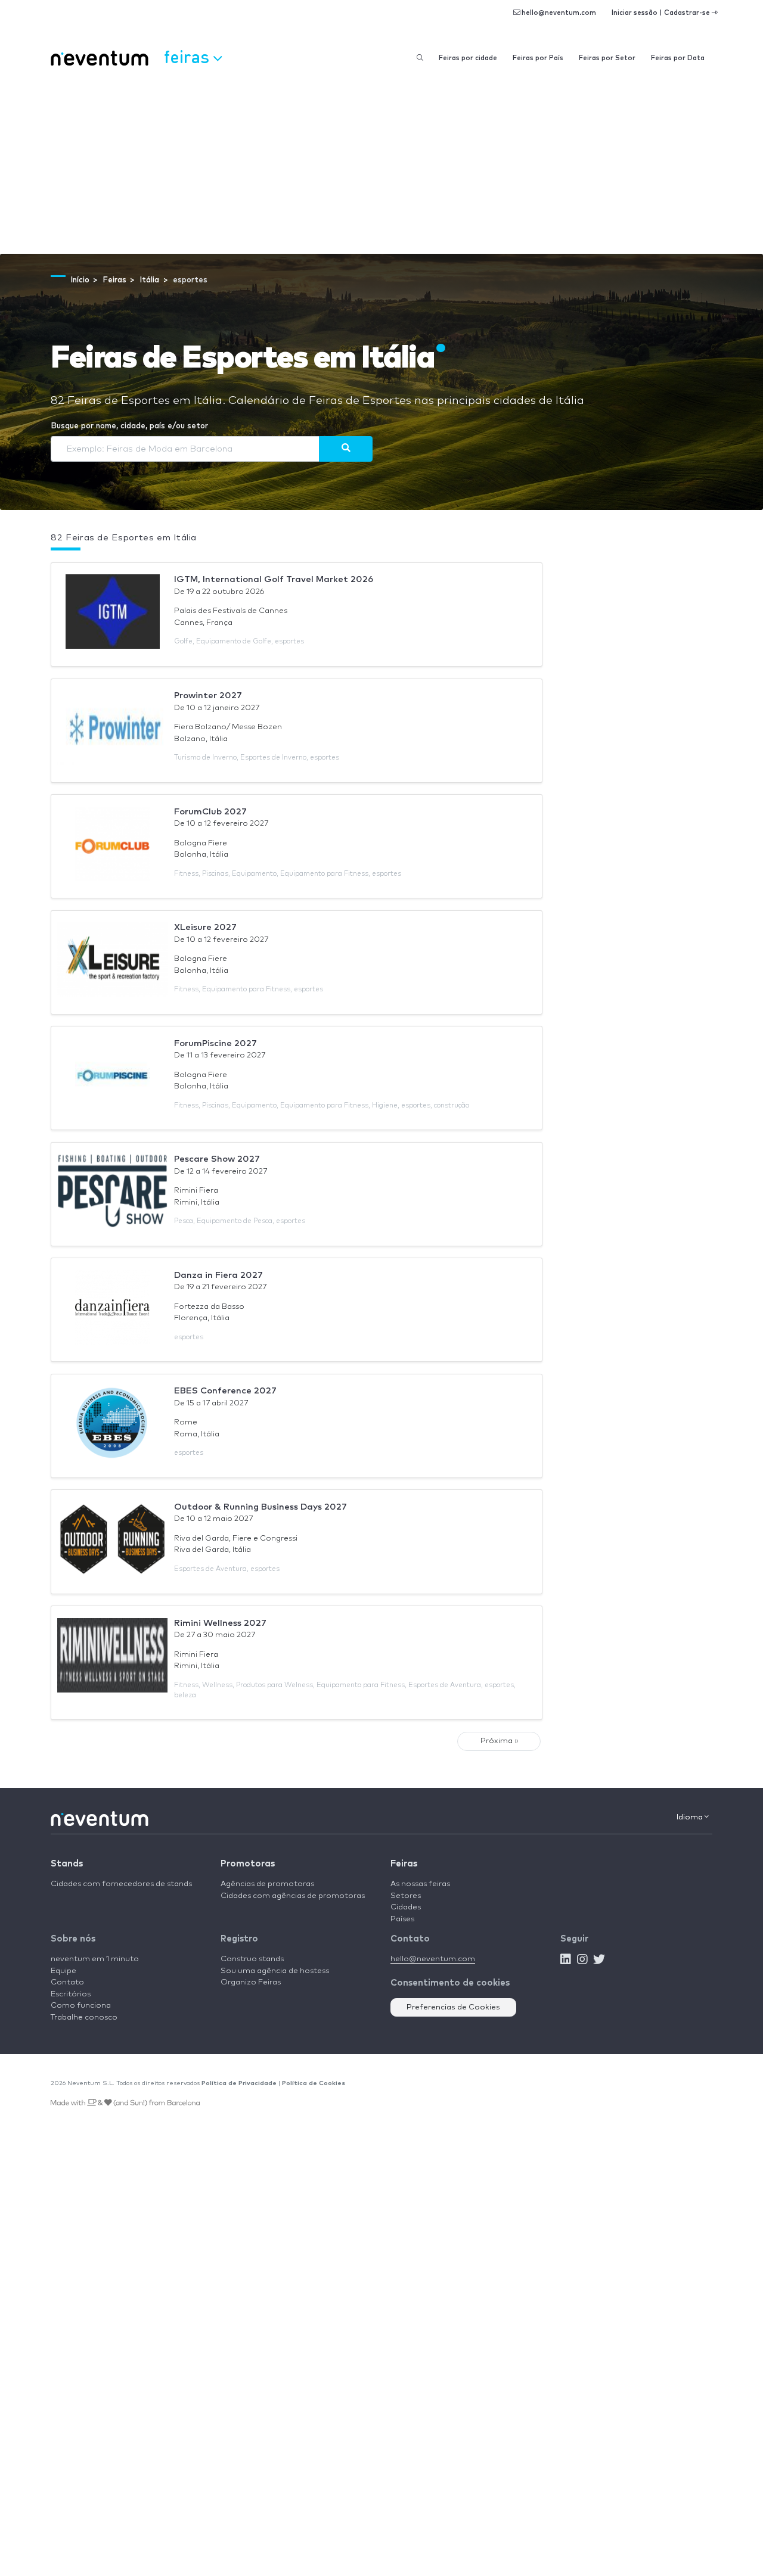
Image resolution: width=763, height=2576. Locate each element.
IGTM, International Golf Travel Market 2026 (274, 579)
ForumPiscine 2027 (215, 1043)
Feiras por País (538, 58)
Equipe (63, 1971)
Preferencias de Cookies (453, 2007)
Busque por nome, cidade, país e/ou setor (129, 426)
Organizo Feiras (251, 1982)
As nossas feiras (420, 1884)
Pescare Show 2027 (217, 1159)
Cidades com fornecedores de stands (121, 1884)
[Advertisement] (381, 164)
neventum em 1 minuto (95, 1959)
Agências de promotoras (267, 1884)
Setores (406, 1896)
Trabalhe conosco (84, 2017)
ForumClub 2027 (210, 812)
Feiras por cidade (468, 58)
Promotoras (248, 1864)
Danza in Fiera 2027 (218, 1275)
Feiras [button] (189, 56)
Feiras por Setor (607, 58)
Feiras (404, 1864)
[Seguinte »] (346, 449)
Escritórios (71, 1994)
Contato (67, 1982)
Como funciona (81, 2006)
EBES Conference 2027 (225, 1391)
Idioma (691, 1817)
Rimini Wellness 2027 (220, 1623)
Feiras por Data (678, 58)
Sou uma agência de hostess (275, 1971)
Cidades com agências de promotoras (293, 1896)
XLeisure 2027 (205, 927)
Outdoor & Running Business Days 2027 (260, 1507)
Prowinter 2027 (208, 696)
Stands (67, 1864)
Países (402, 1919)
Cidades (406, 1907)
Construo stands (252, 1959)
